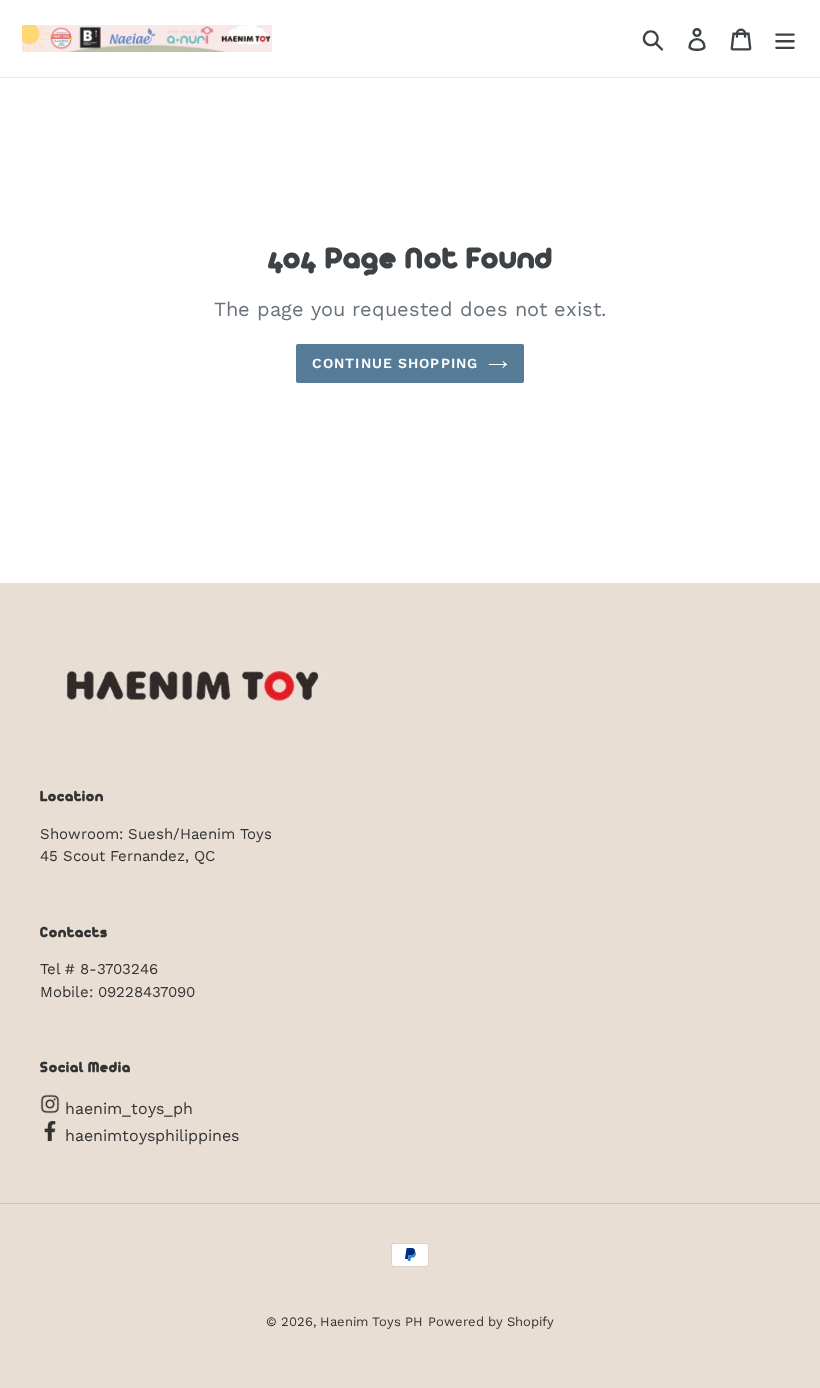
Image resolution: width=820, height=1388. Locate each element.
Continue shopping (395, 363)
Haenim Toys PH (371, 1321)
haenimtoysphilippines (149, 1135)
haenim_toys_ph (126, 1108)
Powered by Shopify (491, 1321)
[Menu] (785, 38)
